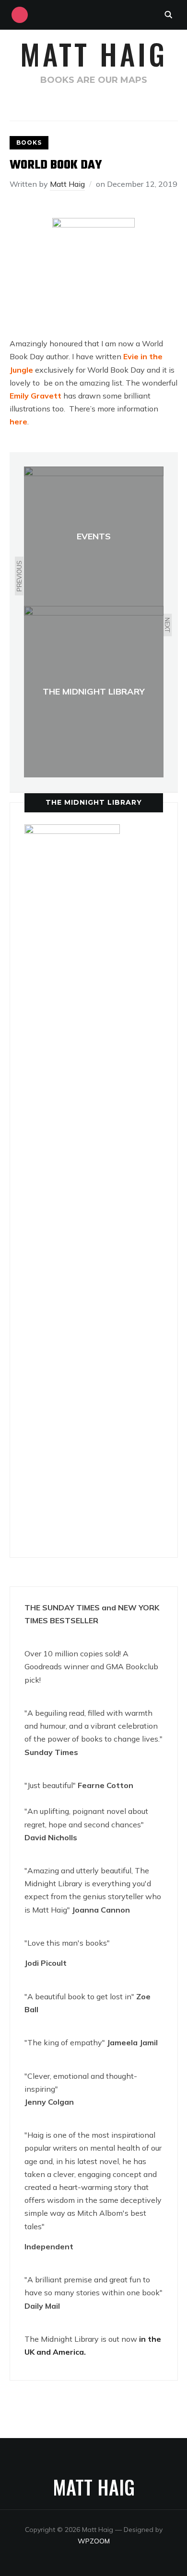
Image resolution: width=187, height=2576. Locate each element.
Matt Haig (94, 53)
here (18, 422)
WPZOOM (94, 2541)
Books (29, 142)
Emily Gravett (35, 396)
